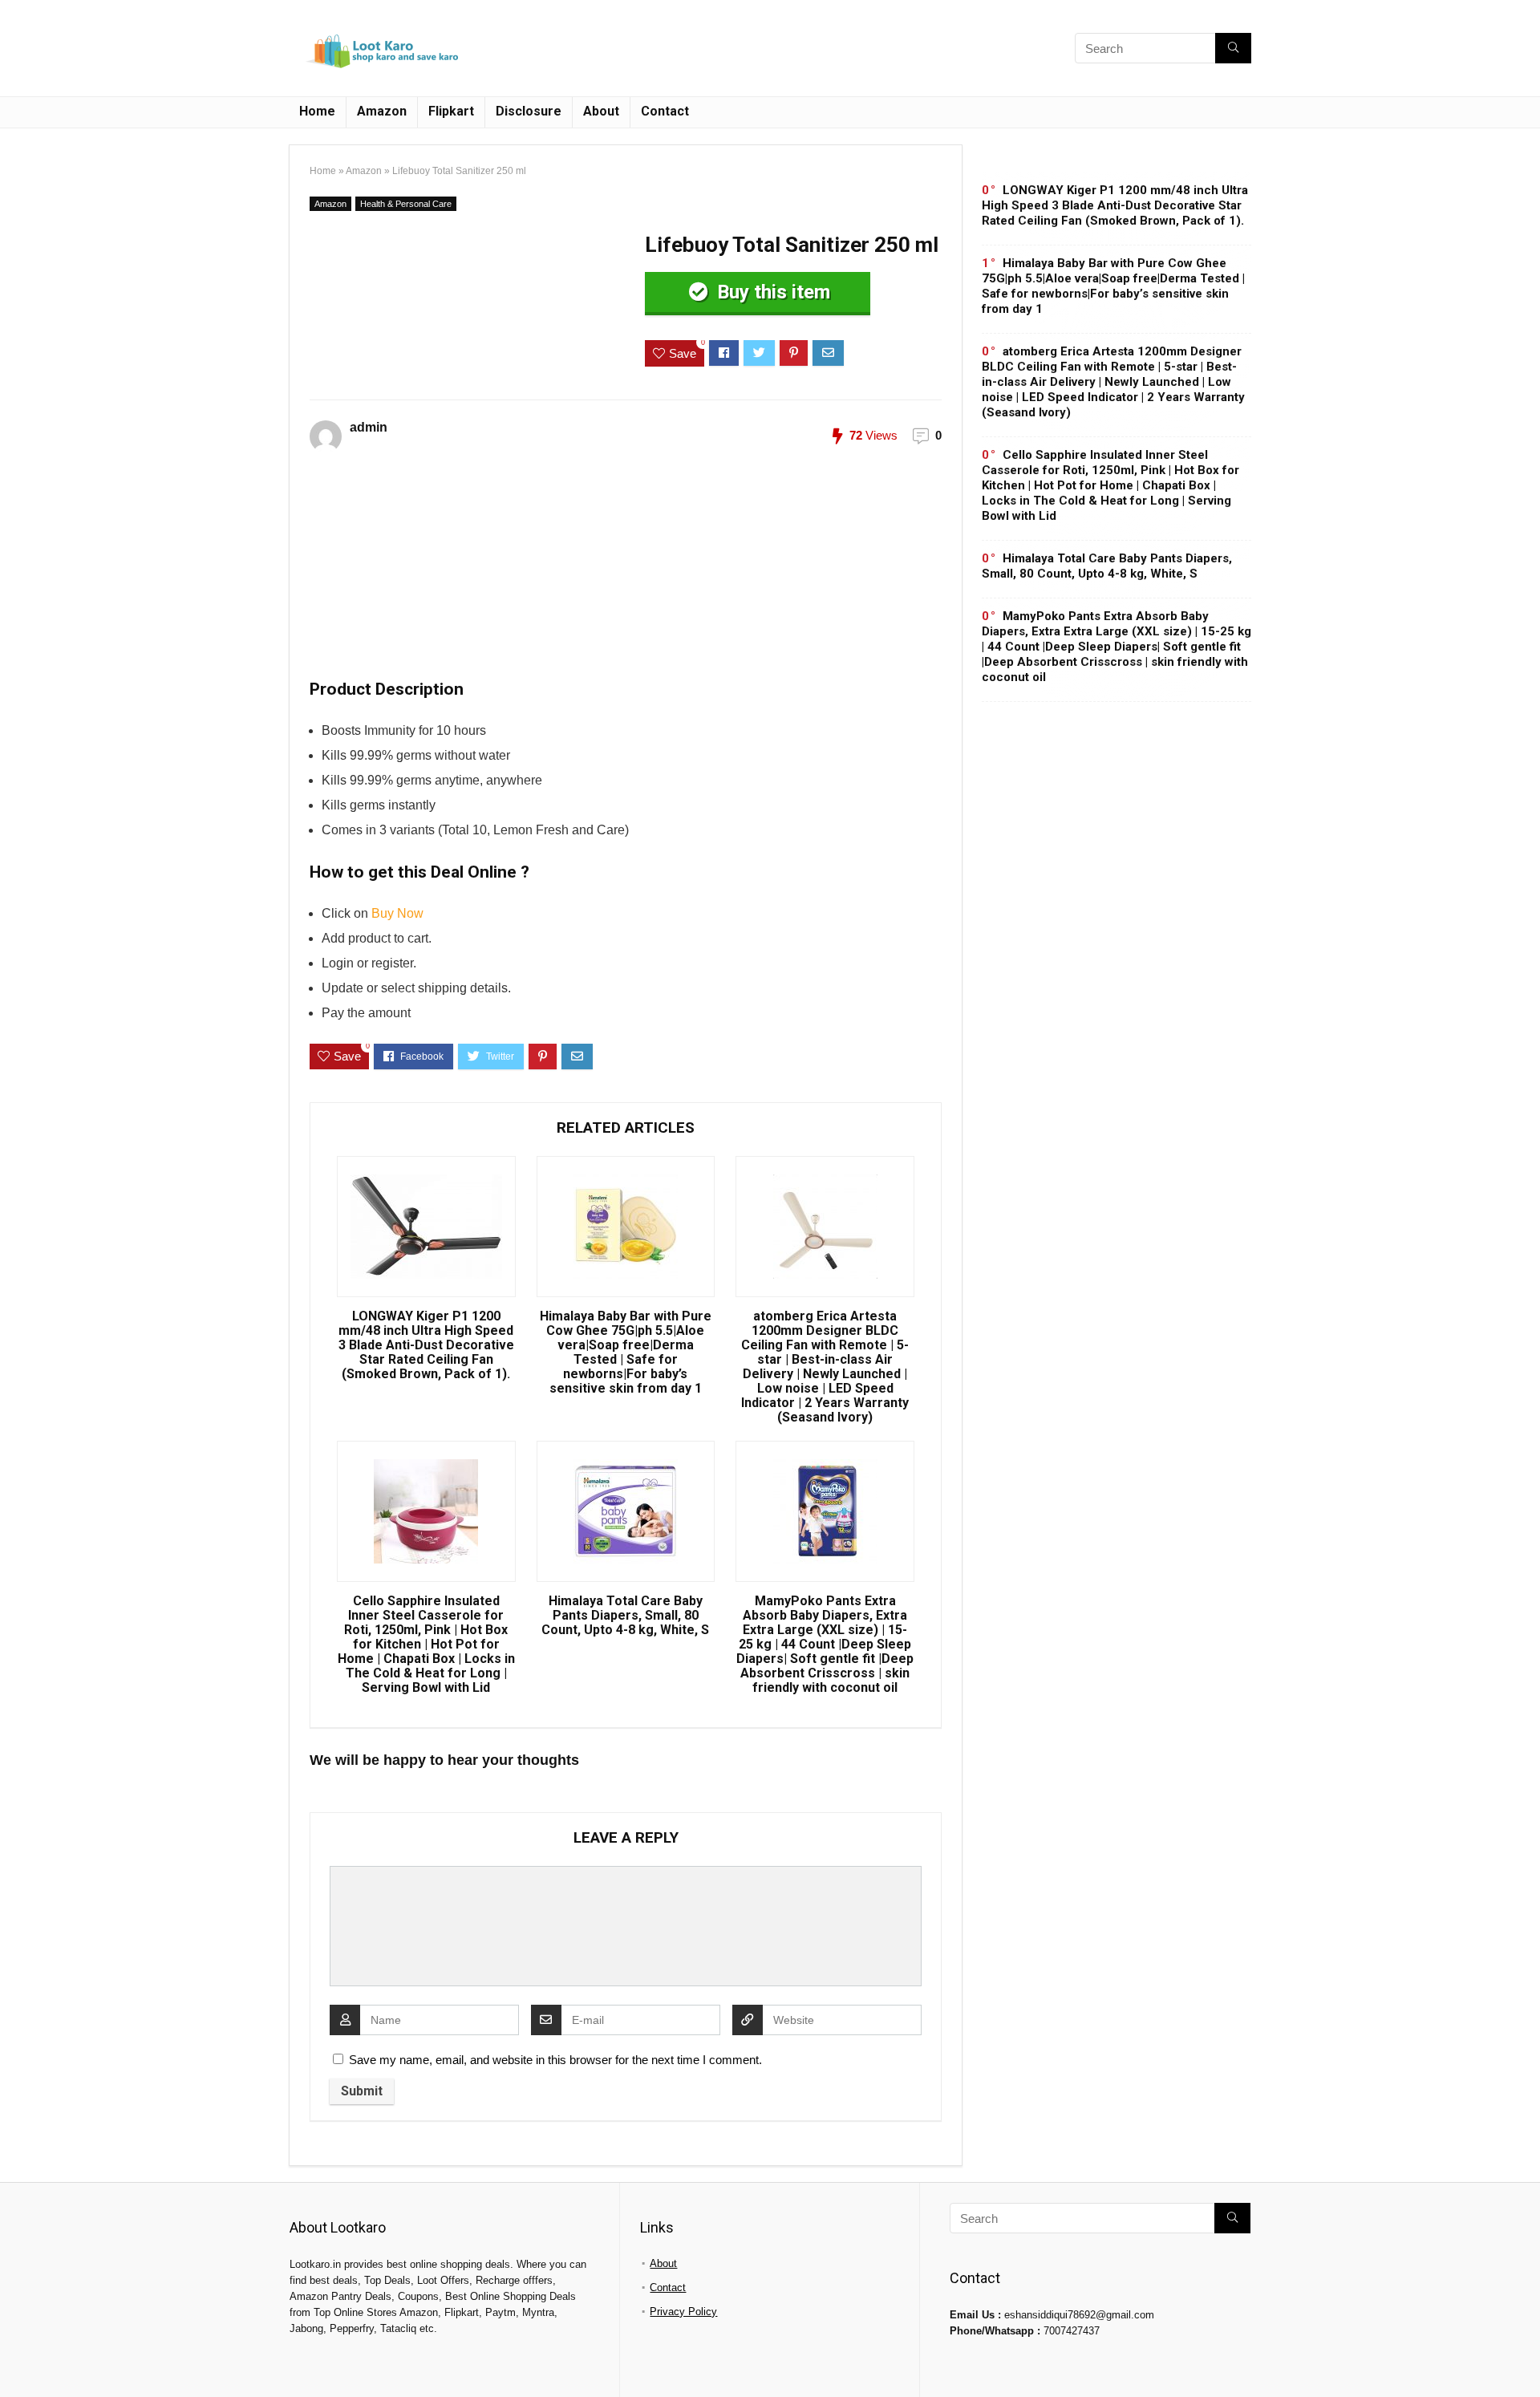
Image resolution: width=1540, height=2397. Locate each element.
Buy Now (397, 913)
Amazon (382, 111)
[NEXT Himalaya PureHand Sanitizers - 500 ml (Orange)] (1524, 2357)
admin (369, 427)
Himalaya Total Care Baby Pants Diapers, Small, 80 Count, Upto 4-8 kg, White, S (625, 1616)
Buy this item (771, 292)
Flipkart (451, 111)
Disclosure (529, 111)
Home (317, 111)
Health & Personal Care (406, 204)
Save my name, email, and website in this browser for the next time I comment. (555, 2060)
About (601, 111)
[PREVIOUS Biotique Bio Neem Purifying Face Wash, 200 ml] (16, 2357)
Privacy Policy (683, 2312)
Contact (665, 111)
